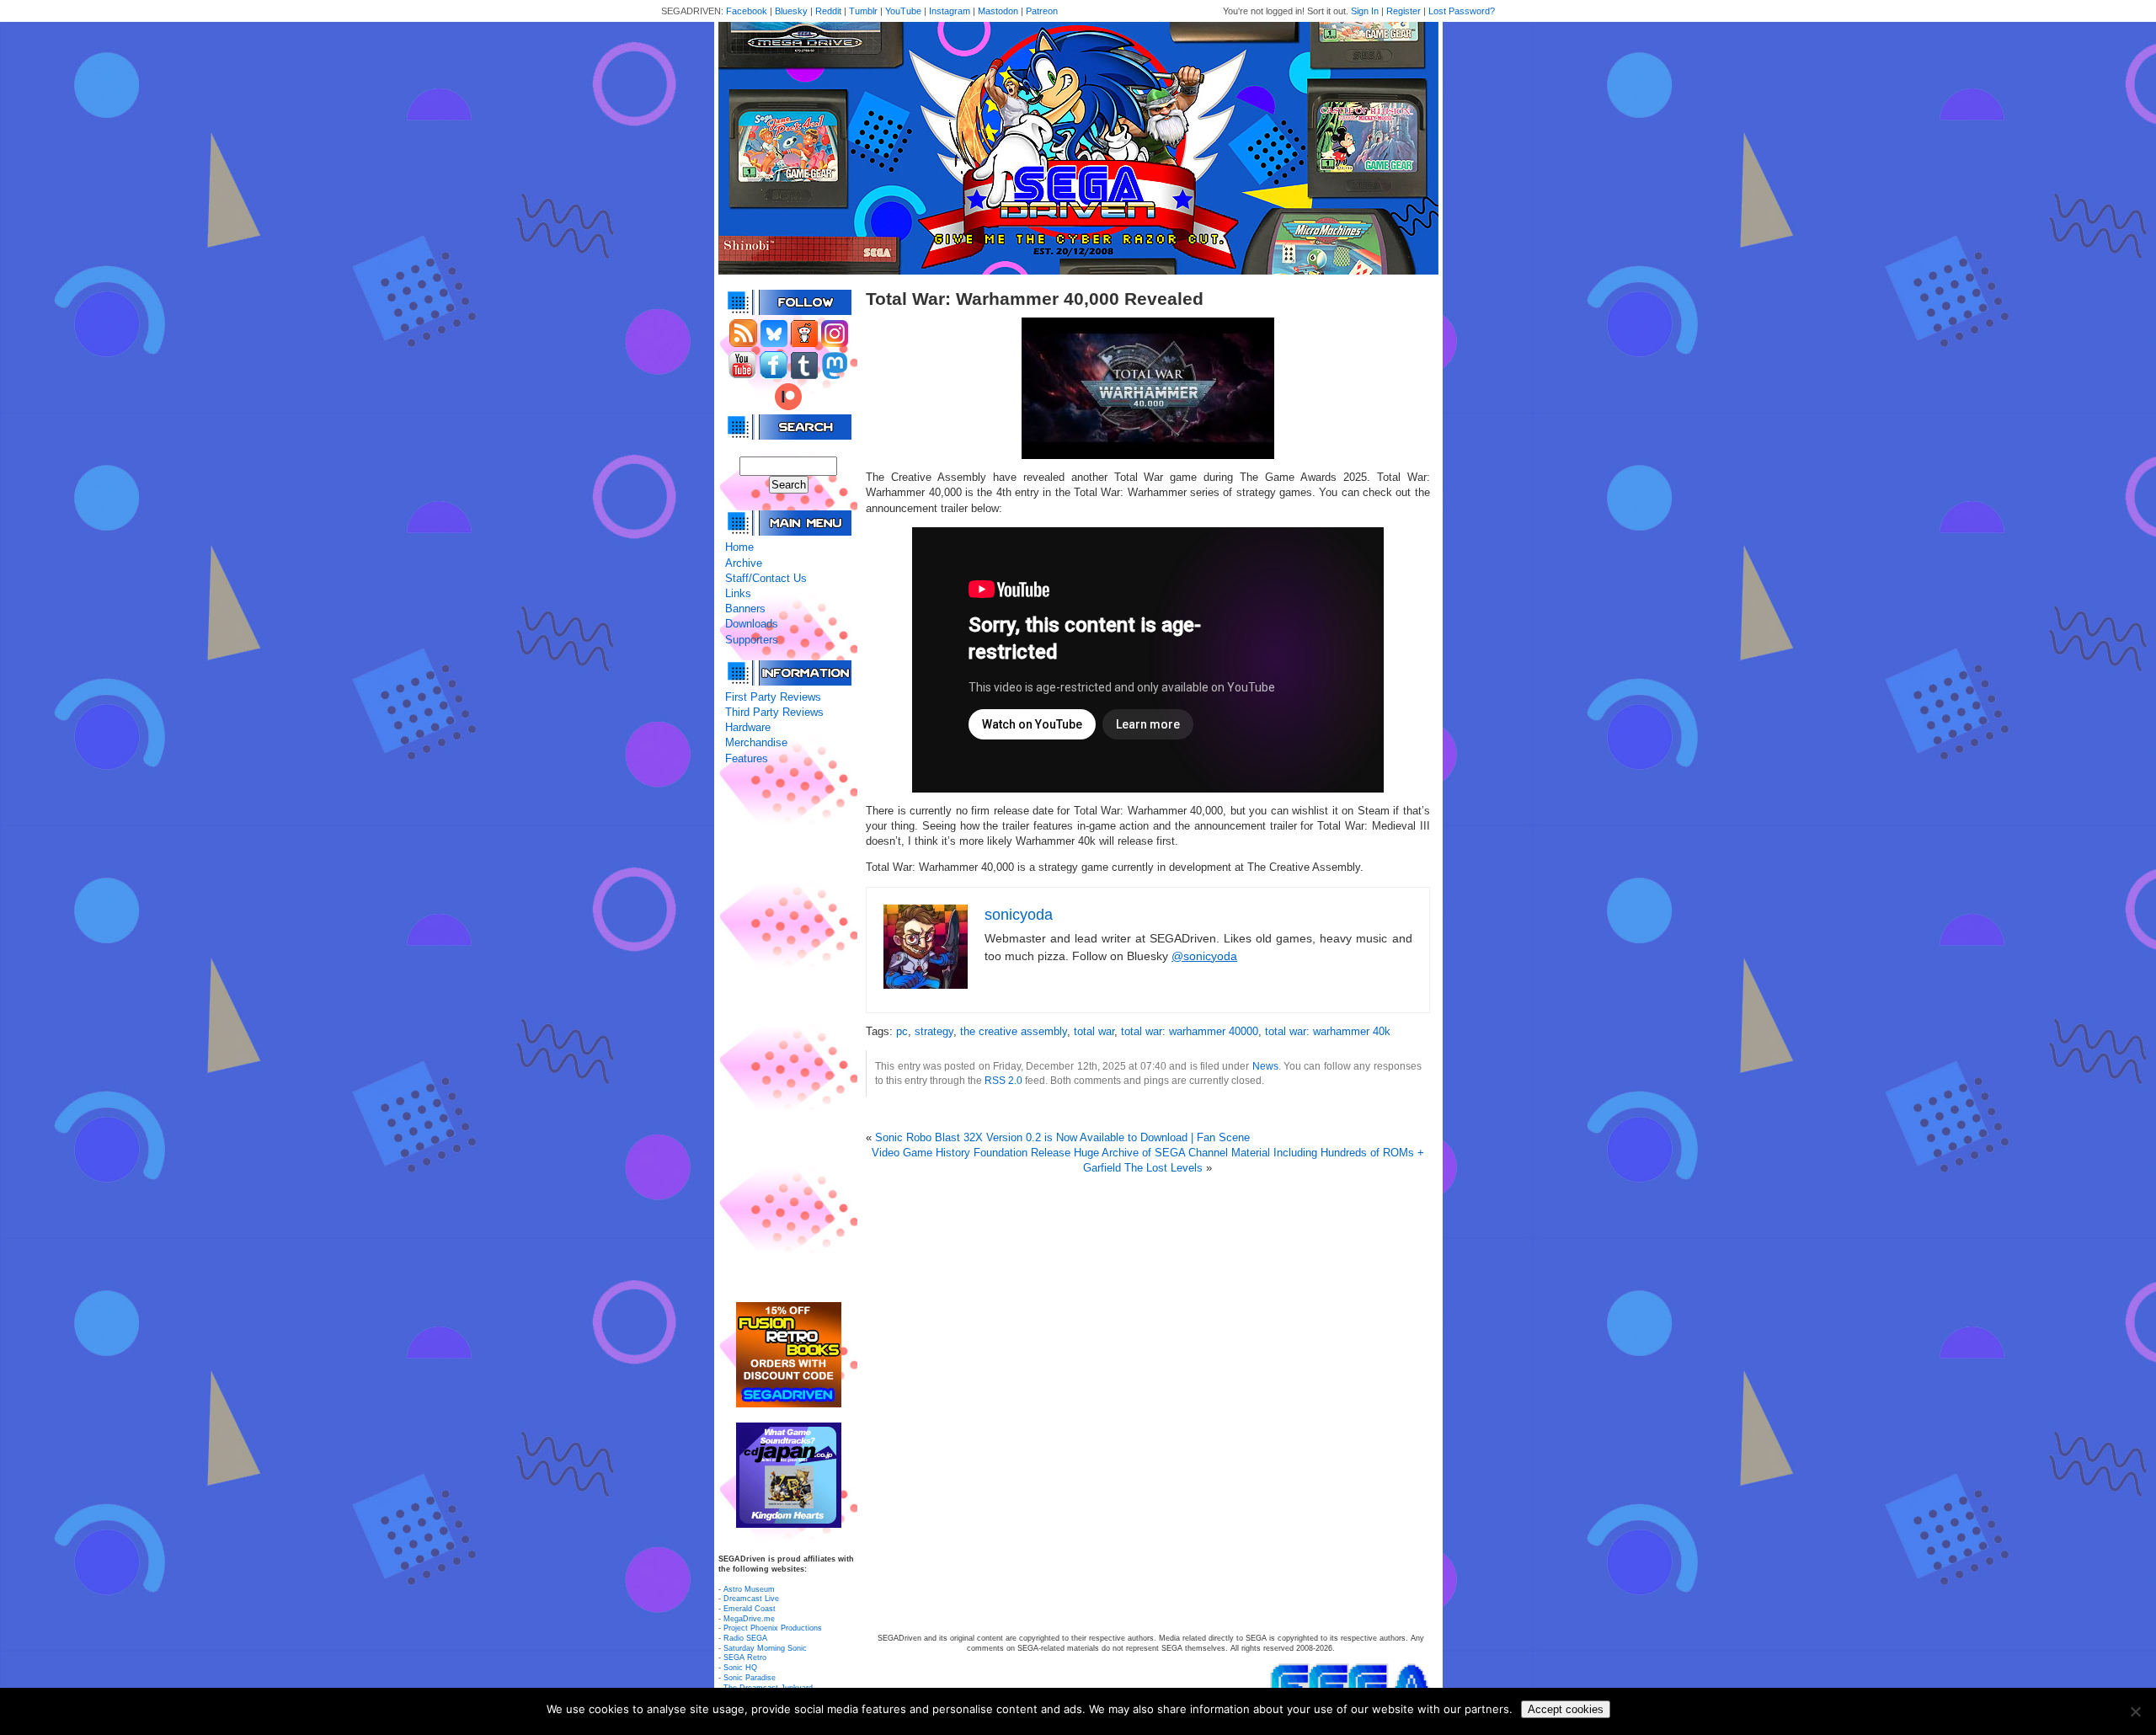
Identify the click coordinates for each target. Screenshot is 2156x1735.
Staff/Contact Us (766, 578)
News (1265, 1066)
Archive (744, 563)
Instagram (950, 11)
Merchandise (756, 742)
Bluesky (791, 11)
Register (1404, 11)
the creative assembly (1014, 1031)
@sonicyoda (1204, 956)
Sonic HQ (740, 1668)
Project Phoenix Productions (773, 1628)
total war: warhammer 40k (1328, 1031)
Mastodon (998, 11)
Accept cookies (1566, 1709)
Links (738, 593)
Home (739, 547)
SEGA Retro (745, 1658)
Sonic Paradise (750, 1678)
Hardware (748, 727)
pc (902, 1031)
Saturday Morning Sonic (765, 1648)
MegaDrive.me (749, 1619)
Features (747, 758)
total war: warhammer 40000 (1190, 1031)
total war (1094, 1031)
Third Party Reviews (774, 712)
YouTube (903, 11)
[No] (2135, 1711)
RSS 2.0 (1003, 1080)
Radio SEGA (745, 1638)
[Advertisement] (788, 1034)
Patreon (1042, 11)
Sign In (1365, 11)
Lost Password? (1462, 11)
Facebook (747, 11)
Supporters (752, 640)
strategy (934, 1031)
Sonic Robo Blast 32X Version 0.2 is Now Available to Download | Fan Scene (1062, 1137)
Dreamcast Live (751, 1599)
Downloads (752, 624)
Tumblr (863, 11)
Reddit (828, 11)
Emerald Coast (750, 1609)
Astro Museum (749, 1589)
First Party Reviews (773, 697)
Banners (745, 609)
